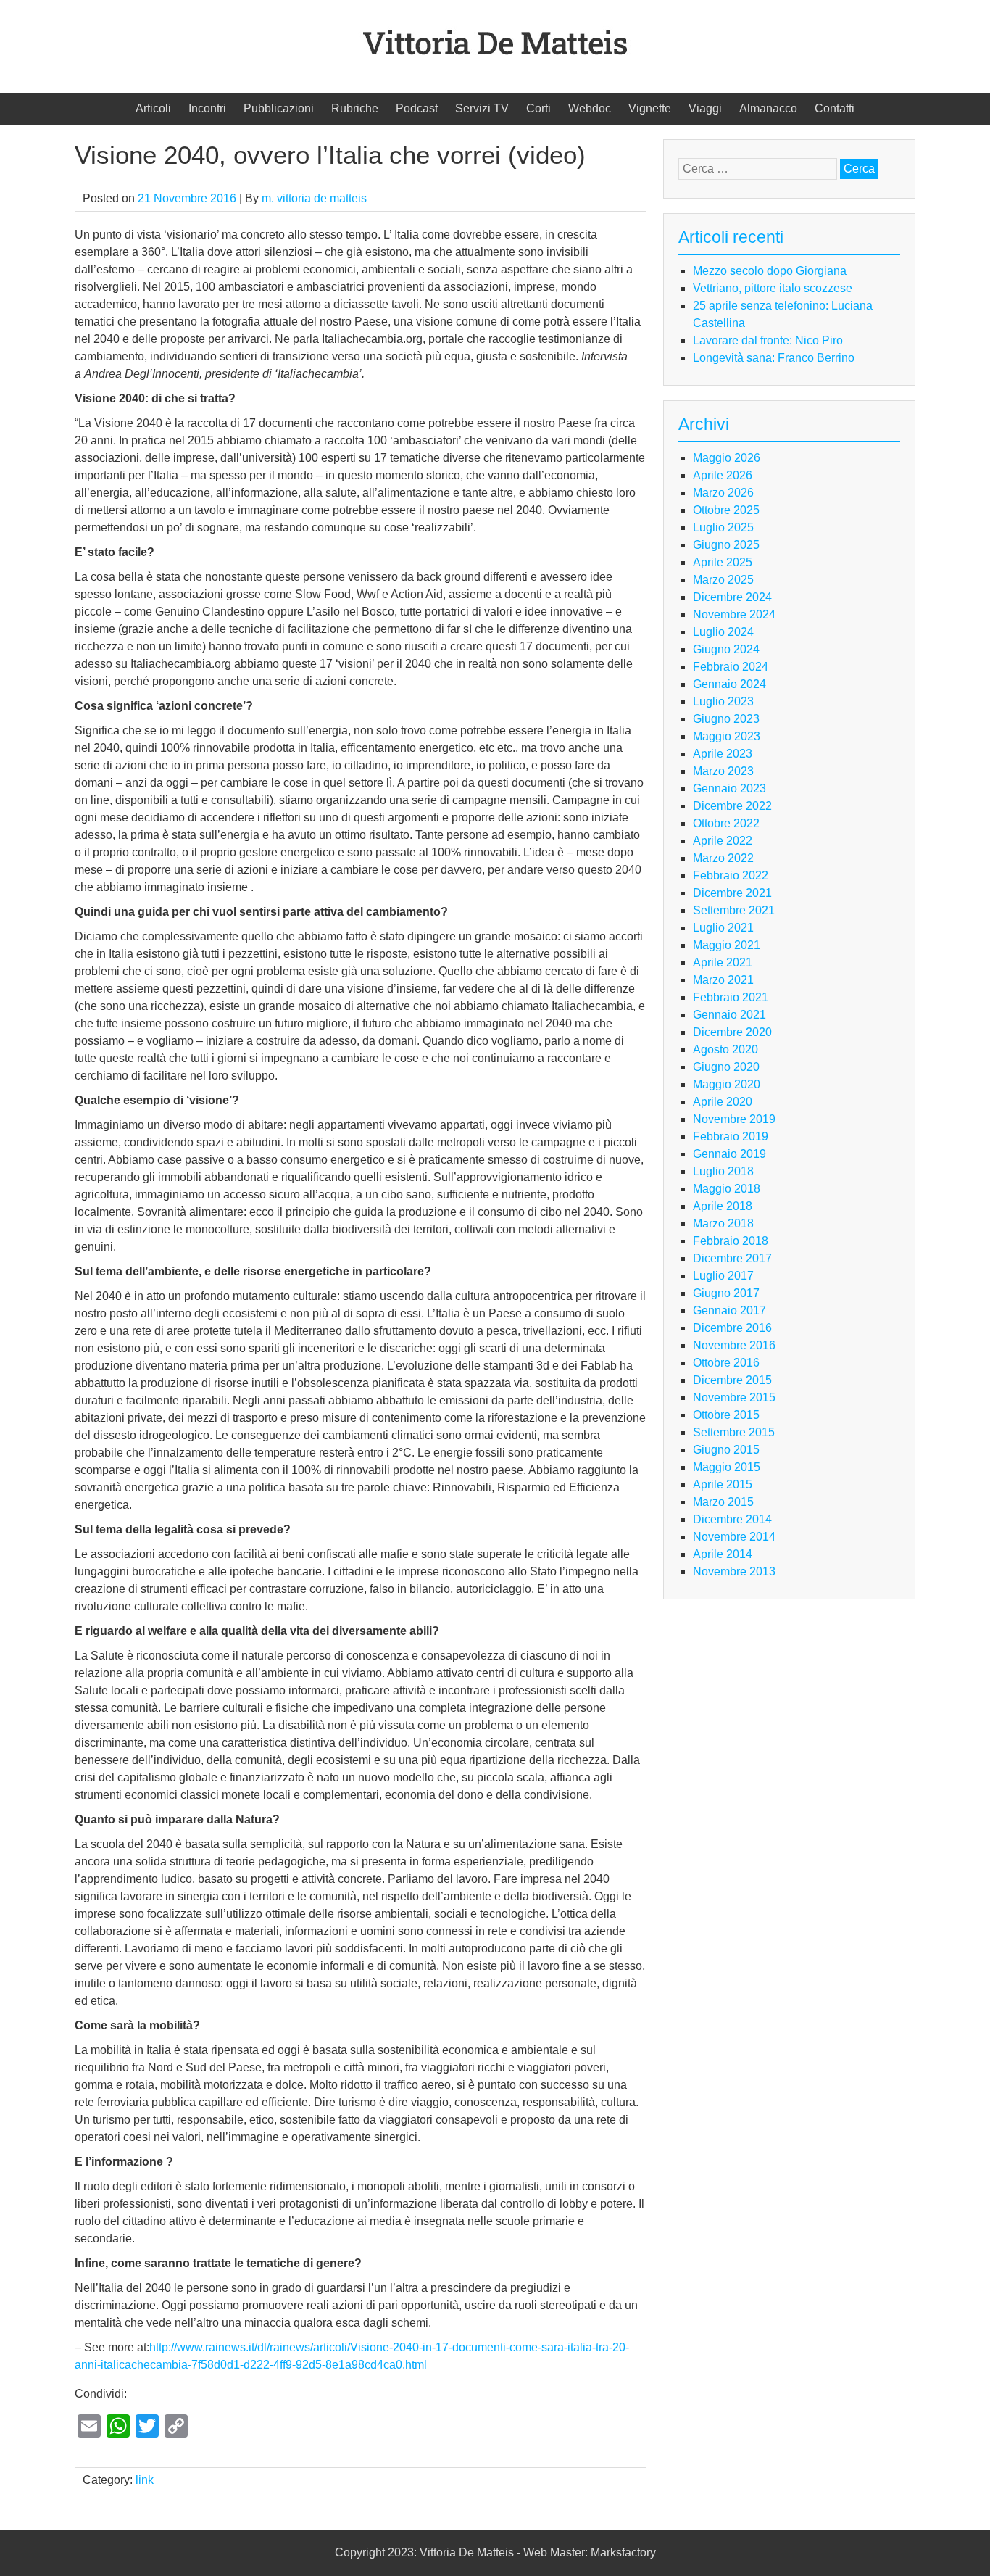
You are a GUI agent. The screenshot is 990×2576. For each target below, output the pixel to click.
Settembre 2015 (734, 1432)
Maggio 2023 (727, 736)
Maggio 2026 (727, 458)
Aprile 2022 (723, 841)
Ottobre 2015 (726, 1415)
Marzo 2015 (723, 1502)
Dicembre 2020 (732, 1032)
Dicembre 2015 (732, 1380)
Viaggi (705, 108)
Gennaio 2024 (729, 684)
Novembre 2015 (734, 1397)
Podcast (417, 108)
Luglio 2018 (723, 1171)
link (145, 2480)
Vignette (650, 108)
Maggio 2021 (727, 945)
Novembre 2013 (734, 1571)
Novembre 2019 (734, 1119)
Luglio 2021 (723, 928)
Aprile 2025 (723, 562)
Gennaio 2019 (729, 1154)
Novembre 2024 (734, 614)
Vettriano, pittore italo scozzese (773, 288)
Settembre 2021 (734, 910)
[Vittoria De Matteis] (495, 69)
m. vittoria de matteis (314, 198)
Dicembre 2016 (732, 1328)
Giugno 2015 (726, 1450)
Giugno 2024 (726, 649)
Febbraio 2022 (731, 875)
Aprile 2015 (723, 1484)
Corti (538, 108)
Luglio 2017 (723, 1276)
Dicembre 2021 (732, 893)
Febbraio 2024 (731, 667)
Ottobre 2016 (726, 1363)
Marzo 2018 (723, 1223)
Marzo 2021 (723, 980)
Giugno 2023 (726, 719)
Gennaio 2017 (729, 1310)
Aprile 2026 (723, 475)
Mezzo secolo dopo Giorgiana (770, 271)
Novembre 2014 (734, 1537)
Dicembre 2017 (732, 1258)
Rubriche (355, 108)
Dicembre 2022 (732, 806)
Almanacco (768, 108)
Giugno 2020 (726, 1067)
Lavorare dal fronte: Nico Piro (768, 340)
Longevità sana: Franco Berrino (774, 358)
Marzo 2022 (723, 858)
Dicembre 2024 (732, 597)
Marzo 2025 (723, 580)
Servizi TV (482, 108)
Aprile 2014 (723, 1554)
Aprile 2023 (723, 754)
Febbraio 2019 (731, 1136)
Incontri (207, 108)
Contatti (835, 108)
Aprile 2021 (723, 962)
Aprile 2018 (723, 1206)
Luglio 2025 (723, 527)
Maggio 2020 (727, 1084)
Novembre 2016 (734, 1345)
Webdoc (590, 108)
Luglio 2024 (723, 632)
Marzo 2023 (723, 771)
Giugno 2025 (726, 545)
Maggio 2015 (727, 1467)
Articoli (153, 108)
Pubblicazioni (279, 108)
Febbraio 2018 (731, 1241)
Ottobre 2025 (726, 510)
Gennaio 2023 (729, 788)
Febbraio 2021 (731, 997)
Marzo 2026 (723, 493)
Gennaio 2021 (729, 1015)
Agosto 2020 (725, 1049)
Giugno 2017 (726, 1293)
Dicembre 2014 (732, 1519)
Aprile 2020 (723, 1102)
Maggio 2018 (727, 1189)
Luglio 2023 (723, 701)
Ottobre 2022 (726, 823)
